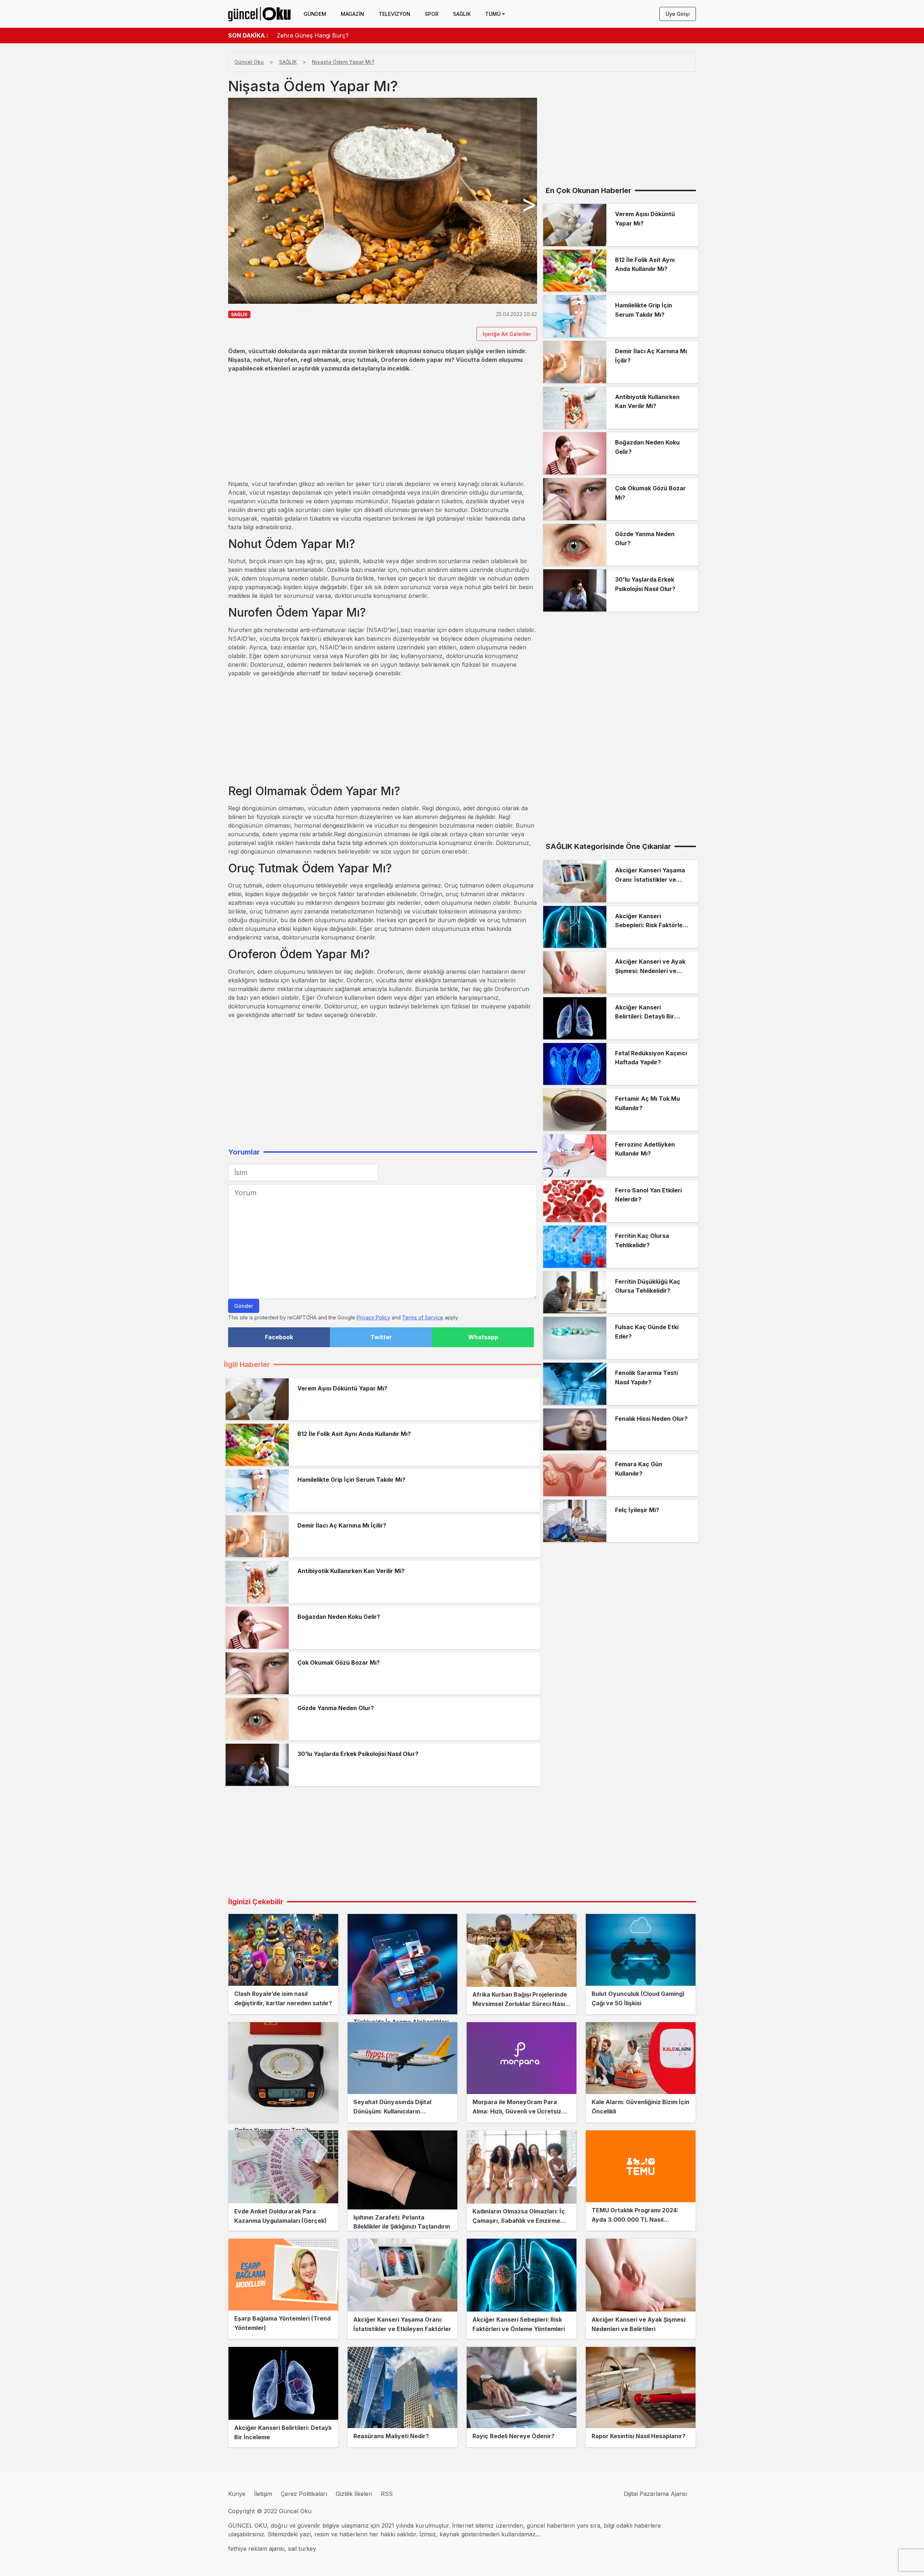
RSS (387, 2494)
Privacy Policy (373, 1317)
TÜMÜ (493, 14)
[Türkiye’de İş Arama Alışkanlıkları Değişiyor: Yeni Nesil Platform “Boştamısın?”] (402, 1964)
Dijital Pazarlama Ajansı (655, 2494)
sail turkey (302, 2549)
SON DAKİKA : (248, 35)
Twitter (381, 1337)
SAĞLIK (462, 14)
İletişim (263, 2494)
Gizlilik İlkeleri (354, 2494)
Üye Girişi (678, 14)
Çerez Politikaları (304, 2494)
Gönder (244, 1306)
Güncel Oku (249, 62)
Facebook (279, 1337)
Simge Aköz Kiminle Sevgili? (315, 35)
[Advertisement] (383, 426)
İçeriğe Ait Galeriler (507, 334)
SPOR (432, 14)
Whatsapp (483, 1337)
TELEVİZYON (395, 14)
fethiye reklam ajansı (256, 2549)
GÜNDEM (315, 14)
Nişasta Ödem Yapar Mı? (343, 62)
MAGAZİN (352, 14)
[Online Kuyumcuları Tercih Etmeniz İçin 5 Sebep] (283, 2072)
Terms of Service (423, 1317)
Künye (237, 2494)
